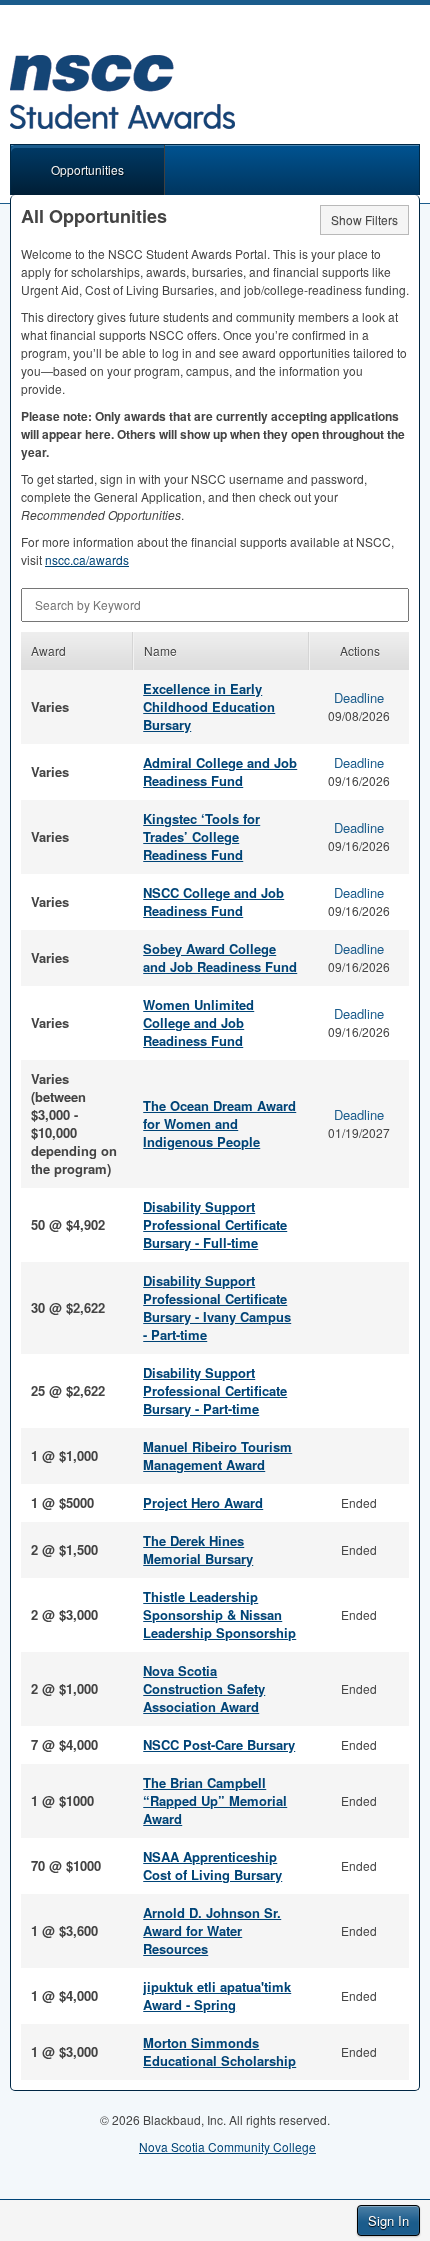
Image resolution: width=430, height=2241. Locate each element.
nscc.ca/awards (87, 559)
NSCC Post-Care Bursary (219, 1744)
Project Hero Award (203, 1502)
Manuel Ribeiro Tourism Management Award (217, 1455)
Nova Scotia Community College (227, 2146)
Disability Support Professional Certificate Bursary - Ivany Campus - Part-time (217, 1307)
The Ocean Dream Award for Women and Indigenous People (219, 1123)
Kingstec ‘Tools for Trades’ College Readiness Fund (201, 836)
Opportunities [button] (87, 169)
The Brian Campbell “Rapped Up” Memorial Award (215, 1800)
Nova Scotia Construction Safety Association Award (204, 1688)
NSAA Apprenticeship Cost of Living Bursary (212, 1865)
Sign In (388, 2220)
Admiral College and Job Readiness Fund (220, 771)
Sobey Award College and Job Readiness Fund (220, 957)
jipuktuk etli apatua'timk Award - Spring (217, 1995)
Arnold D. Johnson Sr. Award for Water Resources (212, 1930)
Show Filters (364, 219)
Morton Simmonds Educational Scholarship (219, 2051)
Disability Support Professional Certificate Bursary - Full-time (215, 1224)
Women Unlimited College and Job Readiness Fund (198, 1022)
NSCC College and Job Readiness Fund (213, 901)
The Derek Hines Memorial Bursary (198, 1549)
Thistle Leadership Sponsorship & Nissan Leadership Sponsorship (219, 1614)
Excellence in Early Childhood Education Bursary (209, 706)
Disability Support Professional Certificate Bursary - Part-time (215, 1390)
